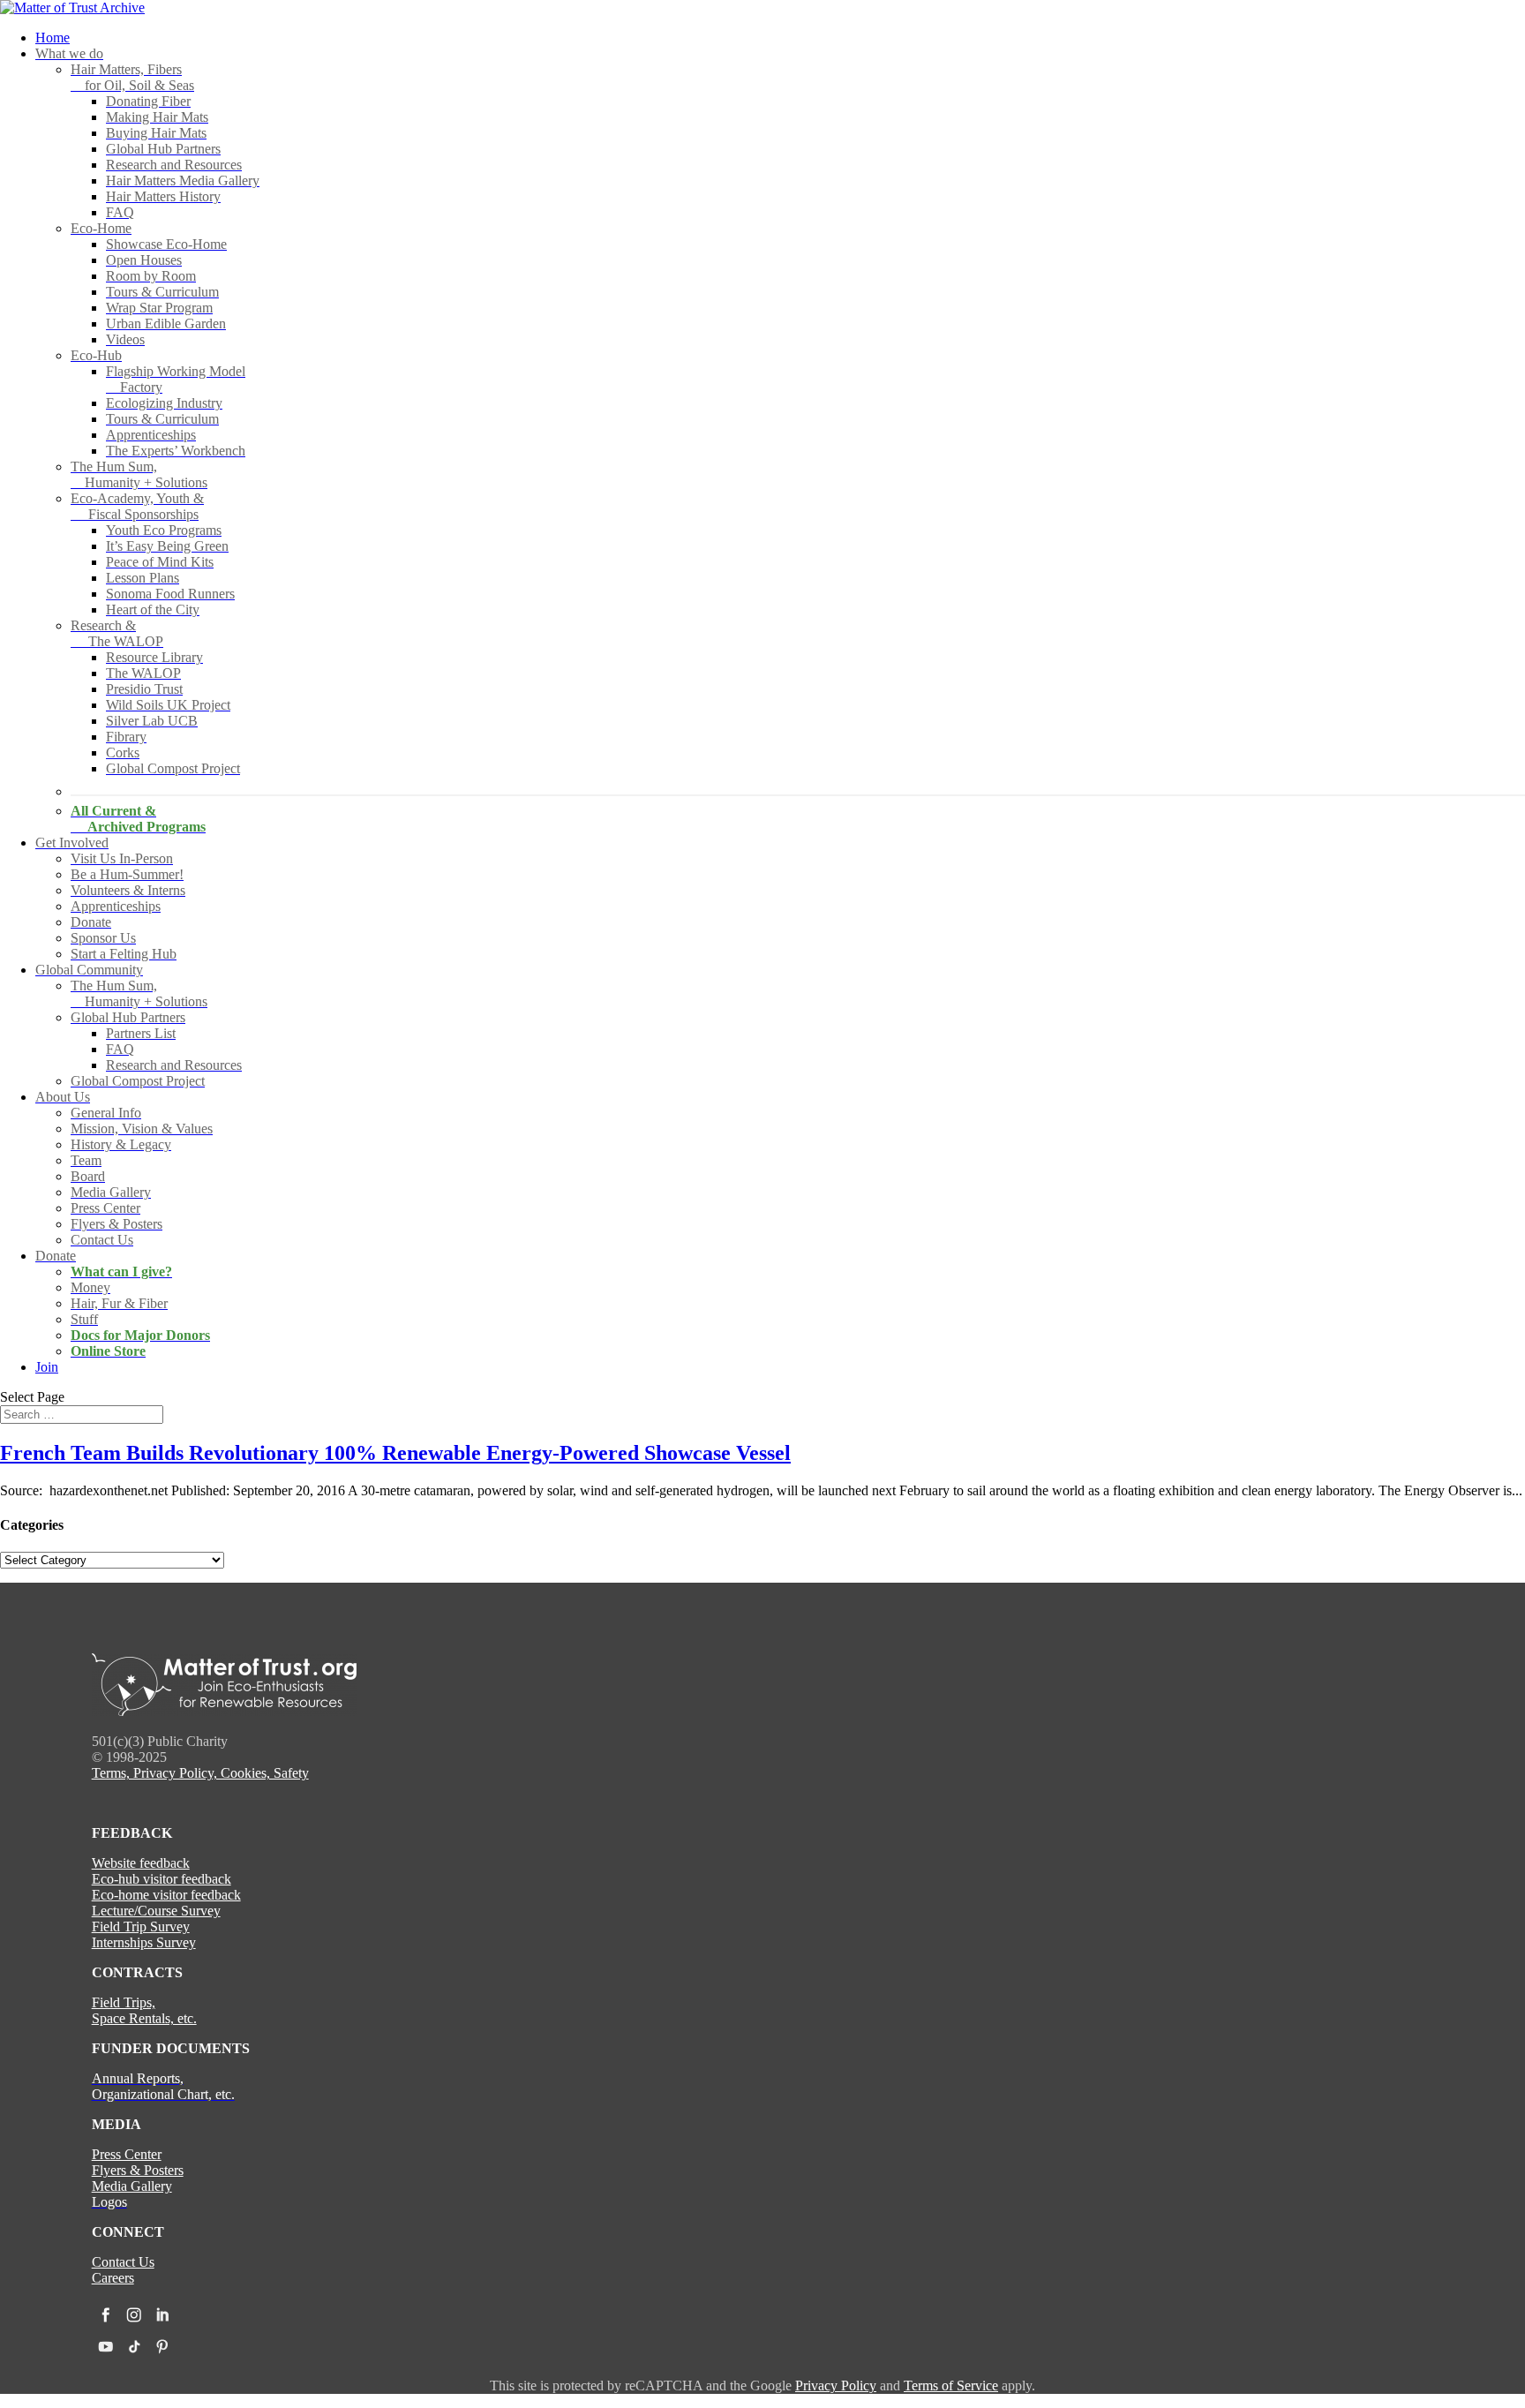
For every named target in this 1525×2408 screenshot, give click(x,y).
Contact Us (123, 2262)
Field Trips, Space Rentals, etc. (144, 2010)
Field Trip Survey (141, 1926)
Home (53, 38)
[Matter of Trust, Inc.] (224, 1711)
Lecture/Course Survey (156, 1911)
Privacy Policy (836, 2385)
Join (47, 1367)
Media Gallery (132, 2186)
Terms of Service (951, 2385)
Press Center (127, 2154)
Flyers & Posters (138, 2170)
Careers (113, 2278)
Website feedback (141, 1863)
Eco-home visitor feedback (166, 1895)
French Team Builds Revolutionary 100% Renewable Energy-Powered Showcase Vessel (395, 1453)
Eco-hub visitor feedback (162, 1879)
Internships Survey (144, 1942)
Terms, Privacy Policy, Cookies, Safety (200, 1773)
